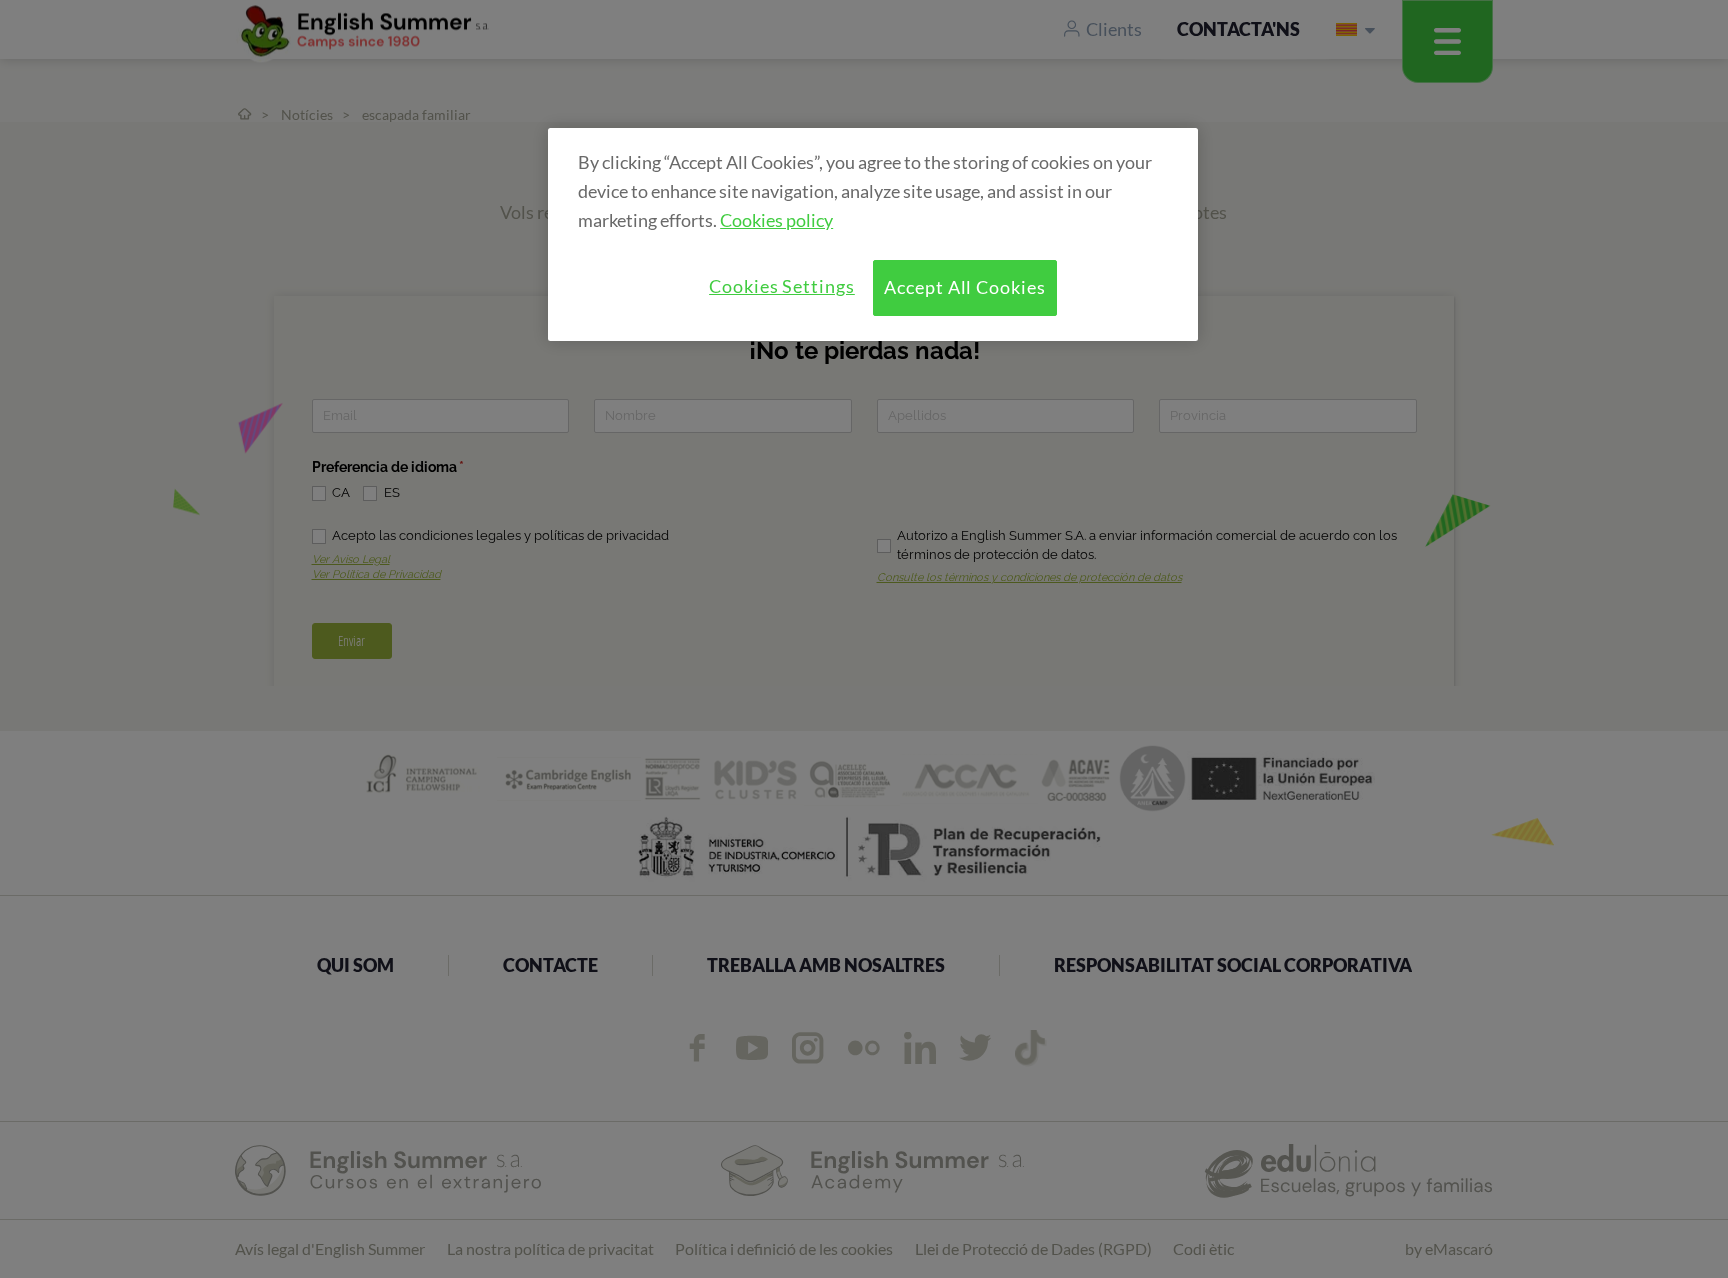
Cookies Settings (782, 286)
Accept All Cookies (965, 287)
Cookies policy (776, 220)
